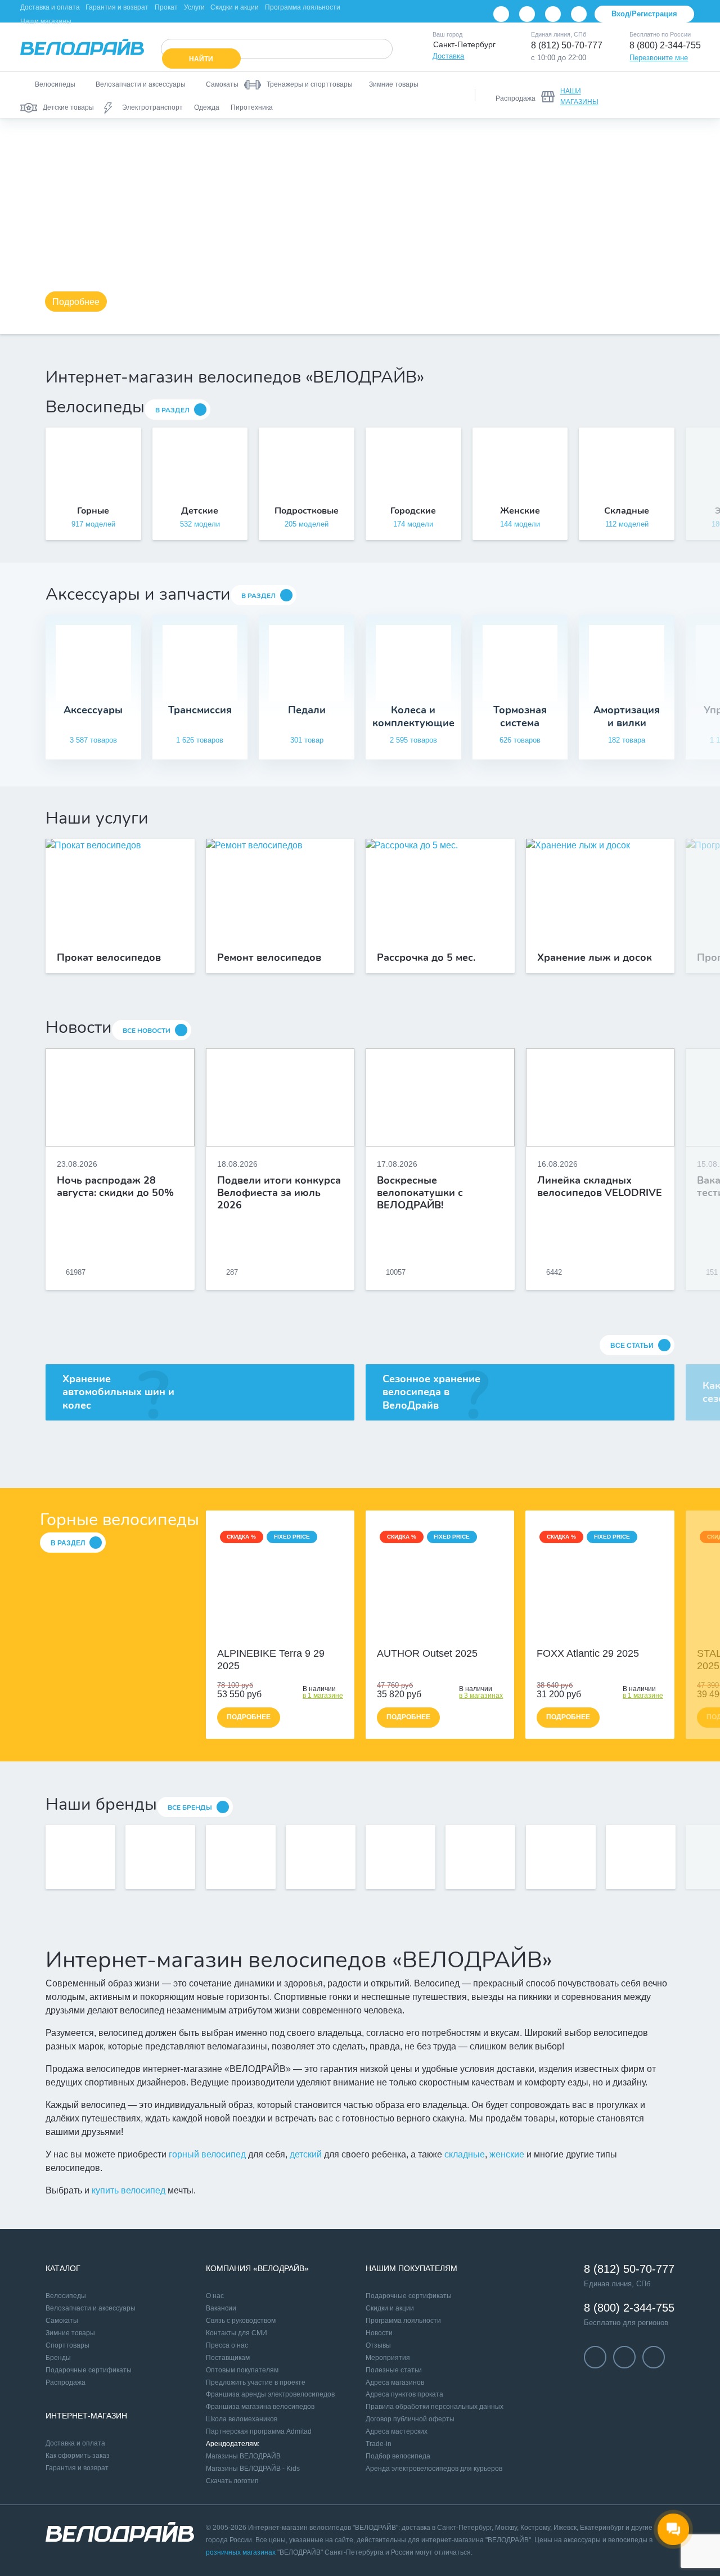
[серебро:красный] (452, 1637)
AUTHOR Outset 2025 (427, 1653)
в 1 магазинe (323, 1696)
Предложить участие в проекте (256, 2382)
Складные (627, 511)
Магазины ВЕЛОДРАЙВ (243, 2456)
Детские (200, 511)
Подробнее (76, 302)
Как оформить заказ (78, 2456)
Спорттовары (67, 2345)
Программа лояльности (303, 7)
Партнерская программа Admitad (259, 2431)
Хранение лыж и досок (595, 958)
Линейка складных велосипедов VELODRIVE (600, 1187)
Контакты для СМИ (237, 2333)
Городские (413, 511)
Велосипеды (66, 2296)
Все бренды (190, 1808)
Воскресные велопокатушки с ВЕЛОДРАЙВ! (420, 1193)
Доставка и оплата (50, 7)
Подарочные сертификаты (89, 2370)
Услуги (194, 7)
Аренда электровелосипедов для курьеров (434, 2469)
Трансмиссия (200, 710)
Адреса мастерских (397, 2431)
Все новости (147, 1031)
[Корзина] (686, 95)
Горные (93, 511)
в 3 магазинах (481, 1696)
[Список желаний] (657, 95)
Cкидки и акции (390, 2308)
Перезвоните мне (659, 58)
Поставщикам (228, 2358)
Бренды (58, 2358)
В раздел (172, 410)
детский (306, 2154)
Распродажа (66, 2382)
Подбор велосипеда (398, 2456)
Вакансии (221, 2308)
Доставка (448, 56)
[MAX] (579, 14)
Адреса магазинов (395, 2382)
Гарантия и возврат (117, 7)
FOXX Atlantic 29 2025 (588, 1653)
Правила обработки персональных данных (435, 2407)
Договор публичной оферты (410, 2419)
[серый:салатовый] (427, 1637)
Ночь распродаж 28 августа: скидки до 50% (115, 1187)
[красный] (606, 1637)
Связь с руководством (241, 2321)
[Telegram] (553, 14)
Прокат (166, 7)
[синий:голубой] (440, 1637)
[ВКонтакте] (501, 14)
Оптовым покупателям (242, 2370)
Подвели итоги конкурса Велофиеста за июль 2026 (279, 1193)
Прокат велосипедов (109, 958)
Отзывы (378, 2345)
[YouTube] (527, 14)
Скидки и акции (235, 7)
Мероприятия (388, 2358)
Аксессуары (93, 710)
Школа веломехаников (242, 2419)
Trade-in (379, 2444)
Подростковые (307, 511)
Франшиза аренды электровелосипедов (270, 2394)
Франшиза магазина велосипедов (260, 2407)
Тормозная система (520, 716)
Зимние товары (70, 2333)
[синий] (594, 1637)
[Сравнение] (628, 95)
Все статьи (632, 1346)
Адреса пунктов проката (404, 2394)
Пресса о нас (227, 2345)
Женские (520, 511)
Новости (379, 2333)
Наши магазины (46, 21)
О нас (215, 2296)
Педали (307, 710)
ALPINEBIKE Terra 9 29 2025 (271, 1660)
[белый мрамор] (274, 1637)
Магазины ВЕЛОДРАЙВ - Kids (253, 2469)
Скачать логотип (232, 2481)
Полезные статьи (394, 2370)
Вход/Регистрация (644, 14)
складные (465, 2154)
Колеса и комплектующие (413, 716)
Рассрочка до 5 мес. (426, 958)
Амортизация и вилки (627, 716)
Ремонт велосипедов (269, 958)
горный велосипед (207, 2154)
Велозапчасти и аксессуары (91, 2308)
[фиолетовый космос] (286, 1637)
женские (507, 2154)
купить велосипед (129, 2190)
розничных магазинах (241, 2552)
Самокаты (62, 2321)
